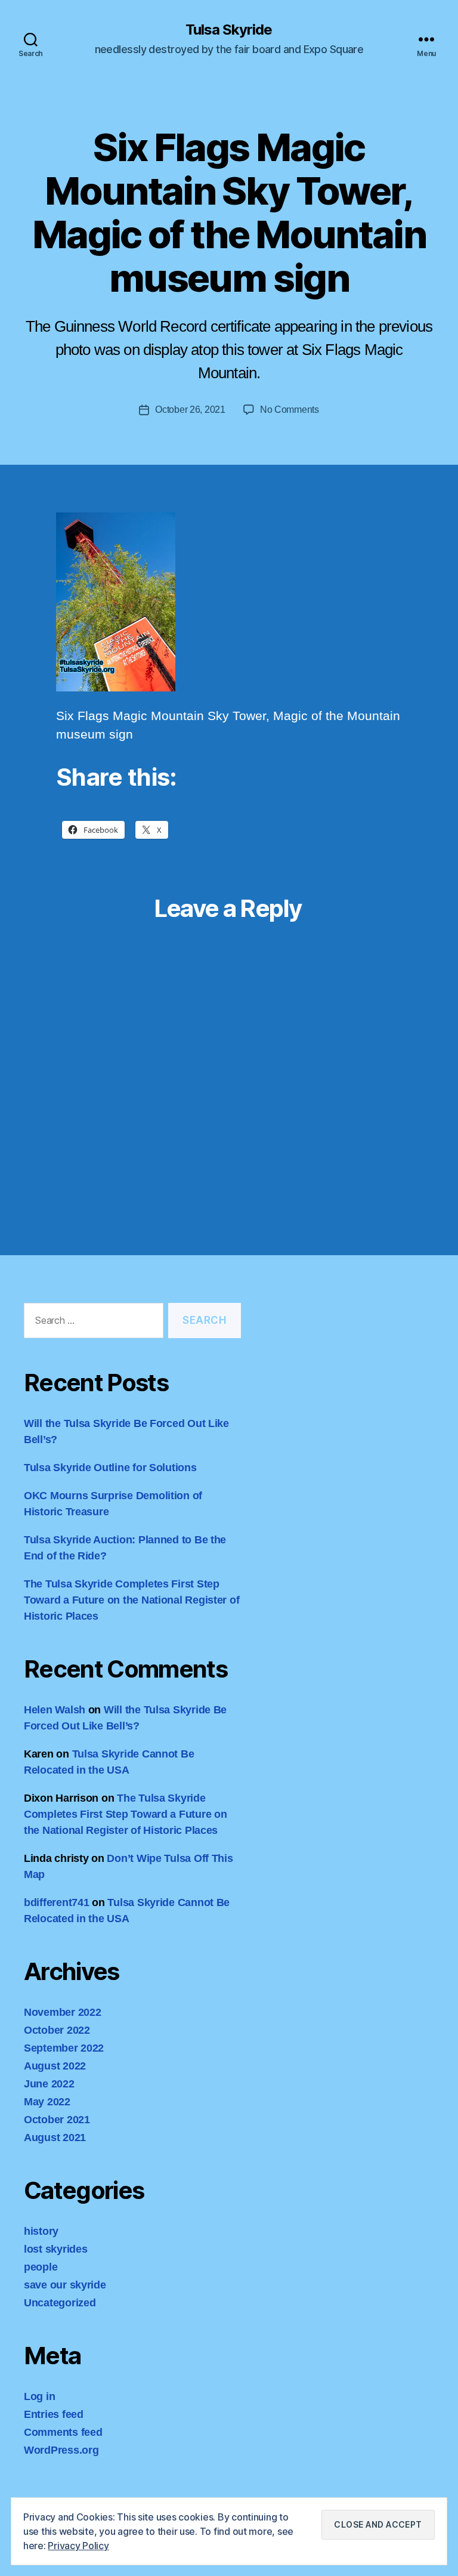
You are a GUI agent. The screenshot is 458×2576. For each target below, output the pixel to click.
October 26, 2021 (190, 410)
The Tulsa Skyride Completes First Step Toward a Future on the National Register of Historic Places (131, 1600)
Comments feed (63, 2432)
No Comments (290, 410)
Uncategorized (60, 2303)
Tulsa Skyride (229, 30)
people (41, 2267)
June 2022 (49, 2084)
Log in (39, 2396)
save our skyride (65, 2285)
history (41, 2231)
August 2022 (55, 2066)
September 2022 (64, 2048)
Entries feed (54, 2414)
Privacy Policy (78, 2546)
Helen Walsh (55, 1710)
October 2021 (57, 2120)
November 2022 (63, 2012)
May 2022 (47, 2102)
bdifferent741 (57, 1902)
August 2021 (55, 2138)
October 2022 (57, 2030)
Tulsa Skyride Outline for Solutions (110, 1468)
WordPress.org (61, 2450)
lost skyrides (56, 2249)
